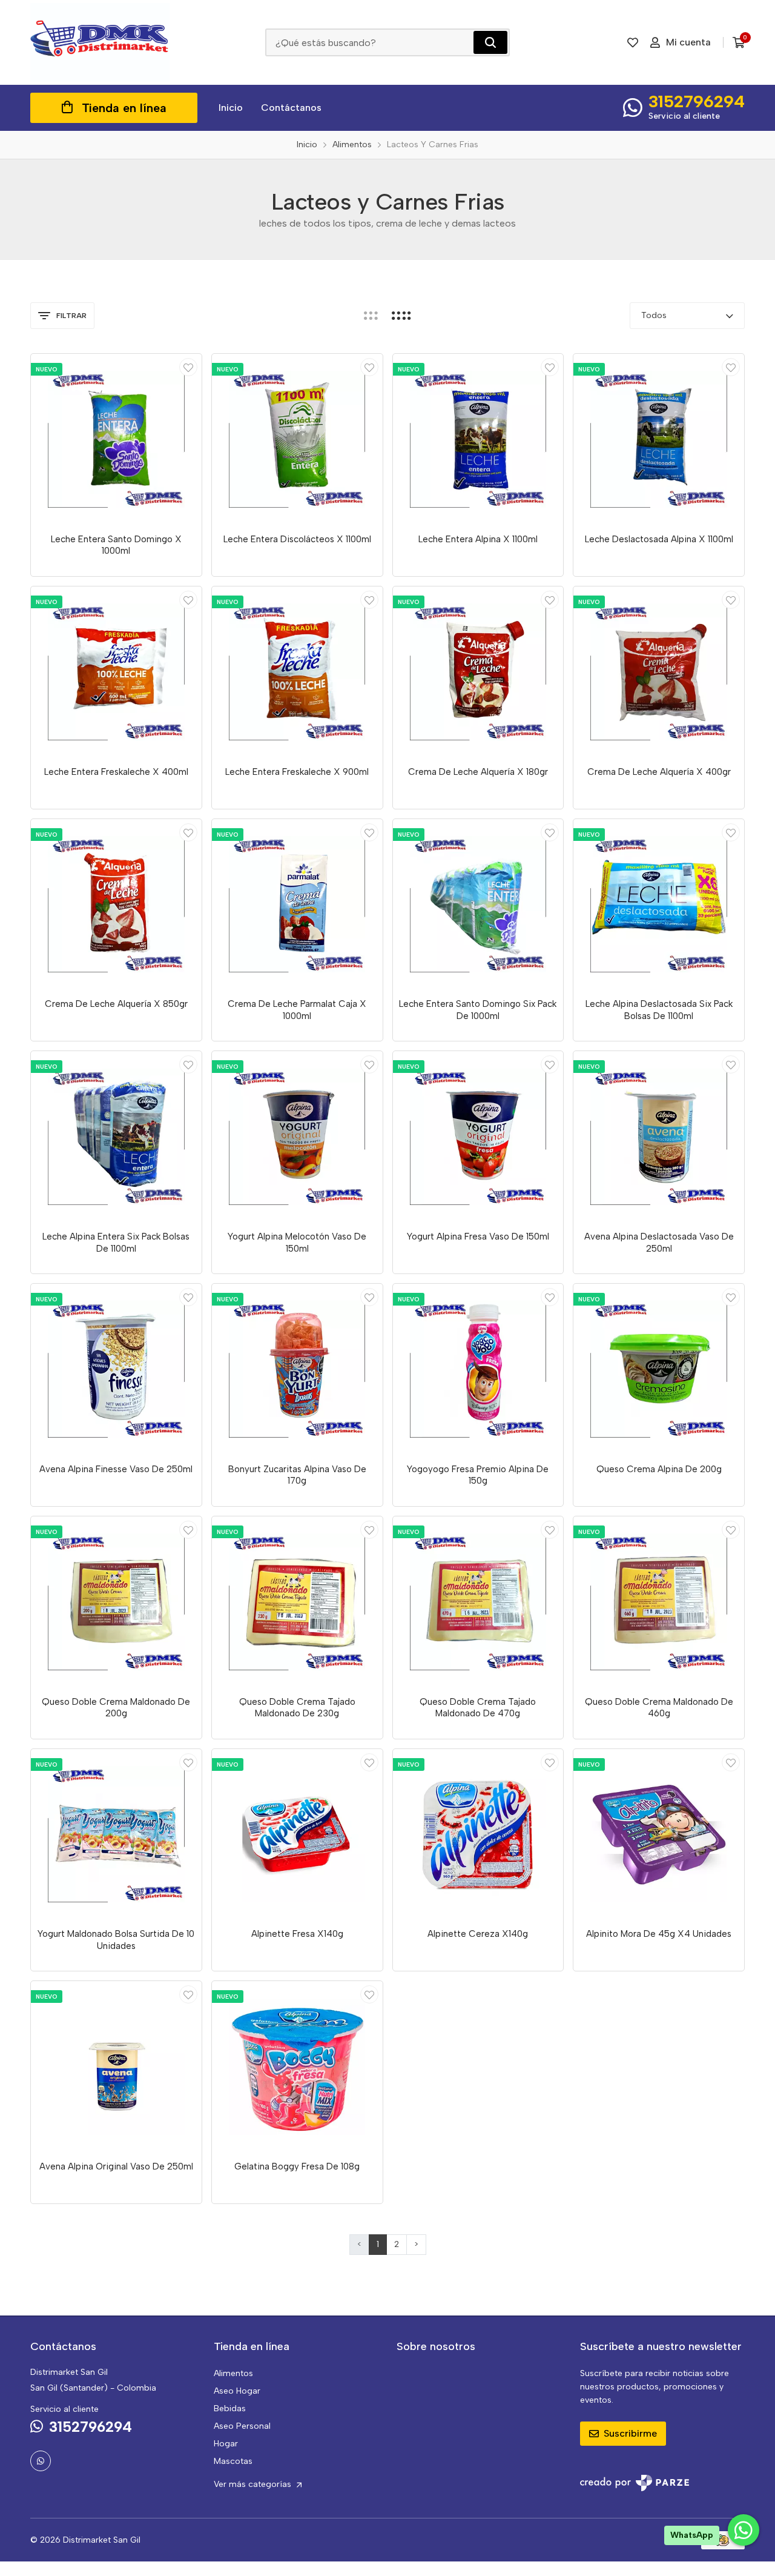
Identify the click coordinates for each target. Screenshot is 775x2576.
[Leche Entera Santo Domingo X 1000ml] (116, 439)
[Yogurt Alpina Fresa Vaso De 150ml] (478, 1137)
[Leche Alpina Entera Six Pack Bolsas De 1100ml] (116, 1137)
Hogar (226, 2444)
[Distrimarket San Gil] (100, 42)
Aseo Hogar (237, 2391)
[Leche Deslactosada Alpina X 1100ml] (659, 439)
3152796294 (697, 101)
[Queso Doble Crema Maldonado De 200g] (116, 1602)
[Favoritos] (633, 42)
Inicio (231, 108)
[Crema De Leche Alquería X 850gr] (116, 905)
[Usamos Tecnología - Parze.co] (635, 2483)
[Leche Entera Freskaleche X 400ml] (116, 672)
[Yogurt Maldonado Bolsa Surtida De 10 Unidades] (116, 1834)
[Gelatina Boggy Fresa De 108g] (297, 2066)
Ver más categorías (254, 2484)
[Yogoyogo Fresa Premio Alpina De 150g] (478, 1369)
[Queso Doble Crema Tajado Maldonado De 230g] (297, 1602)
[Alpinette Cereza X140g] (478, 1834)
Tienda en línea (124, 108)
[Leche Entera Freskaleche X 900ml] (297, 672)
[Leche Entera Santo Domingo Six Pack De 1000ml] (478, 905)
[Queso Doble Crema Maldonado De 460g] (659, 1602)
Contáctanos (291, 108)
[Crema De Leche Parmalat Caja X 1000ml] (297, 905)
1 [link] (378, 2244)
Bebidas (230, 2408)
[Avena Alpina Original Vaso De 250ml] (116, 2066)
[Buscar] (490, 42)
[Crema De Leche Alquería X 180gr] (478, 672)
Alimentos (233, 2373)
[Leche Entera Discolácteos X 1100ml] (297, 439)
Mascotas (233, 2461)
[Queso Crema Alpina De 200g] (659, 1369)
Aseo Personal (242, 2426)
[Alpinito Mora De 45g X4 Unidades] (659, 1834)
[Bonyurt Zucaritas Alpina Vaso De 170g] (297, 1369)
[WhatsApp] (41, 2461)
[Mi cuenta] (188, 367)
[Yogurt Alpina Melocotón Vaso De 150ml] (297, 1137)
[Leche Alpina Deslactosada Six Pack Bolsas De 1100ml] (659, 905)
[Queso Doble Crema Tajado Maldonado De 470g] (478, 1602)
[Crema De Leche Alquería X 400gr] (659, 672)
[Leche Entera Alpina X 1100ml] (478, 439)
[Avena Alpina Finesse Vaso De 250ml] (116, 1369)
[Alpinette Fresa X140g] (297, 1834)
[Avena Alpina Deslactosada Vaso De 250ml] (659, 1137)
